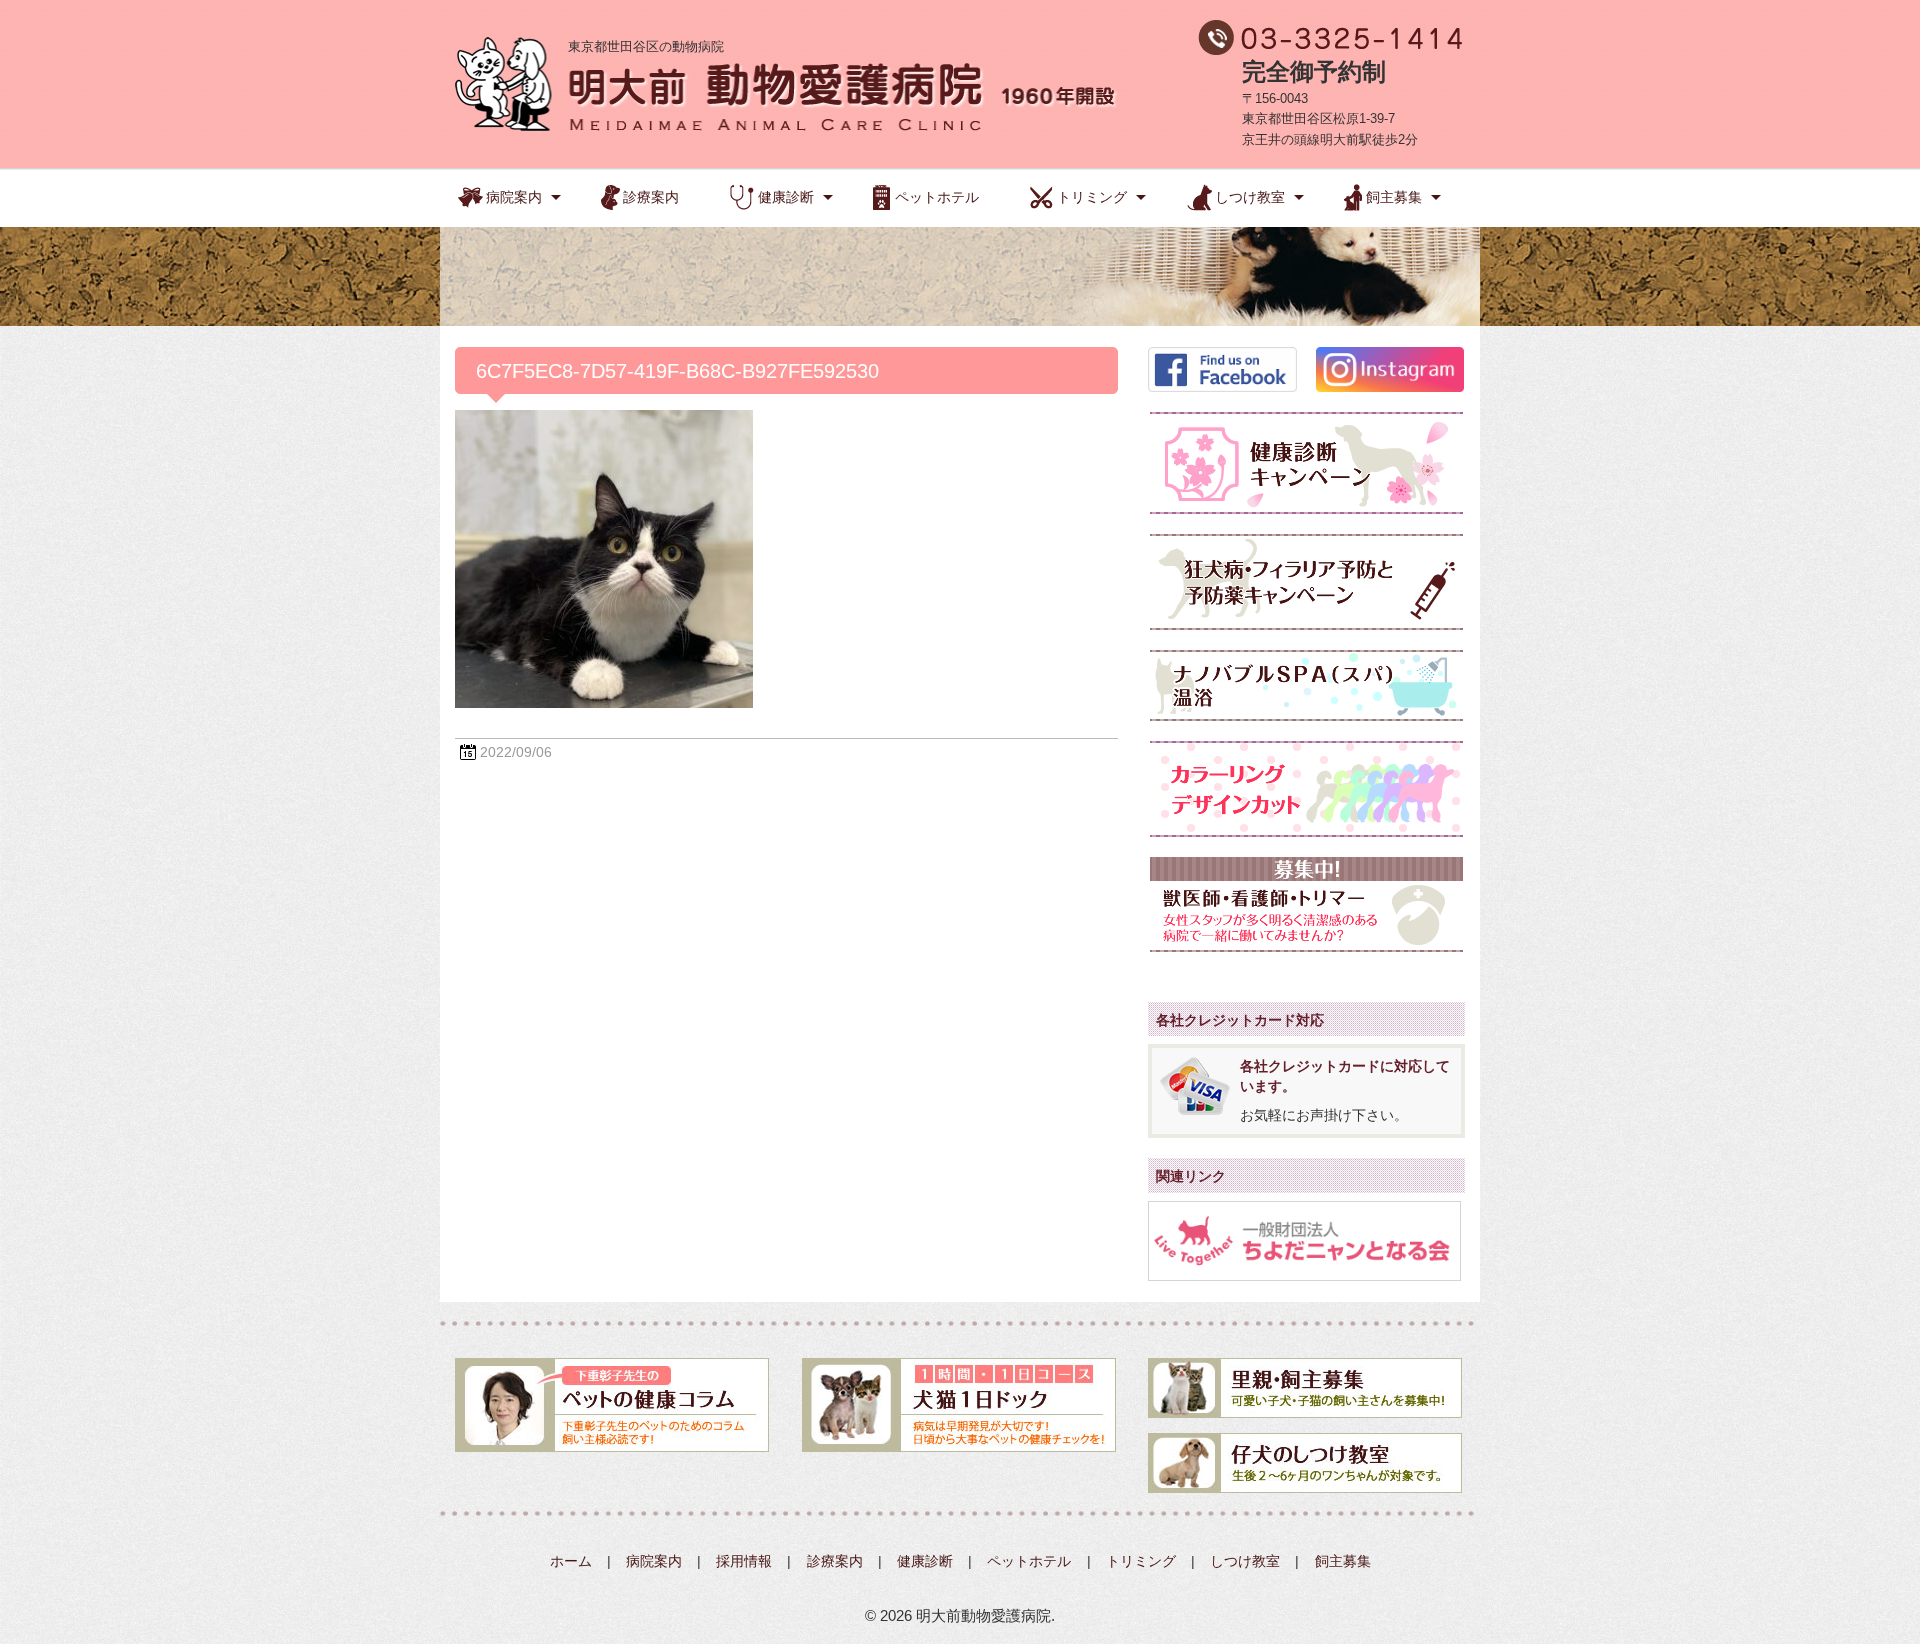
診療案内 (651, 197)
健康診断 (786, 197)
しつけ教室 (1250, 197)
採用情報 (744, 1561)
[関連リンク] (1304, 1239)
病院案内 (514, 197)
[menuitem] (511, 195)
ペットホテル (937, 197)
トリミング (1092, 197)
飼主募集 (1394, 197)
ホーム (571, 1561)
